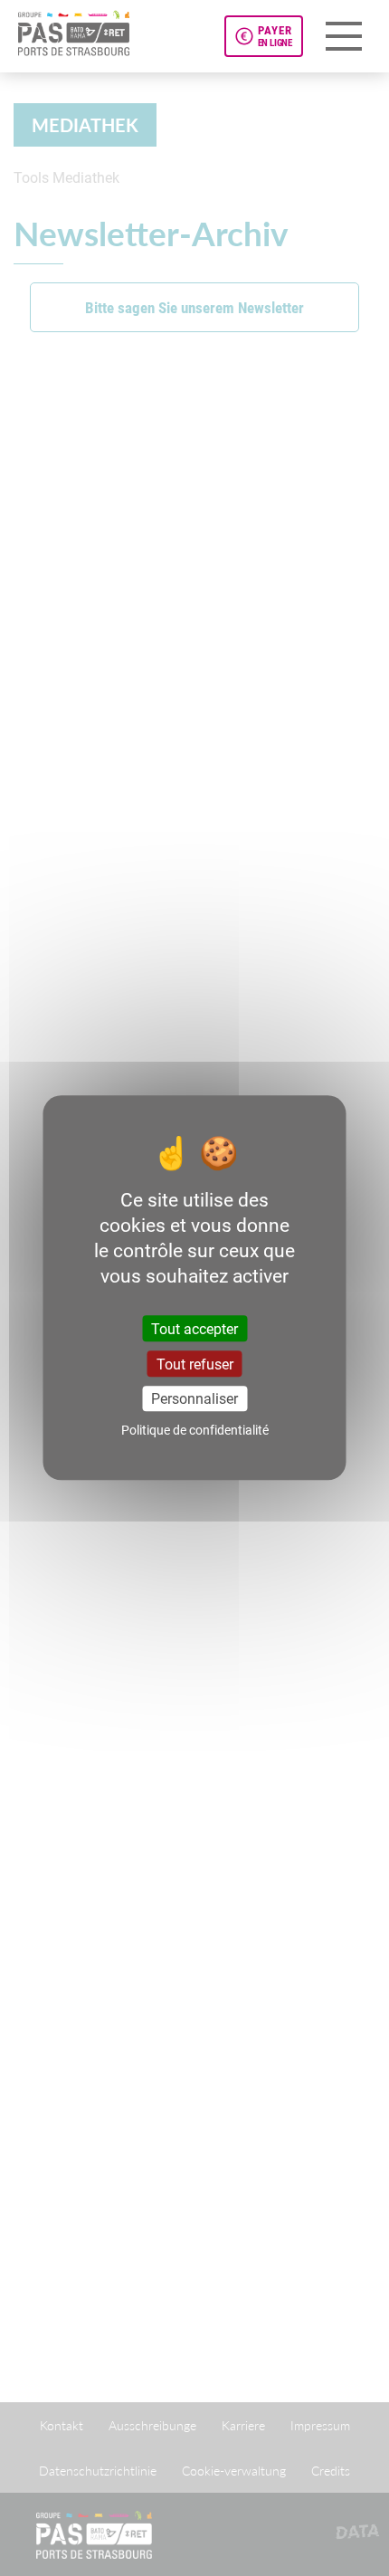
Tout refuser (195, 1364)
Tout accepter (194, 1328)
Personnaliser (194, 1399)
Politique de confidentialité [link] (195, 1431)
